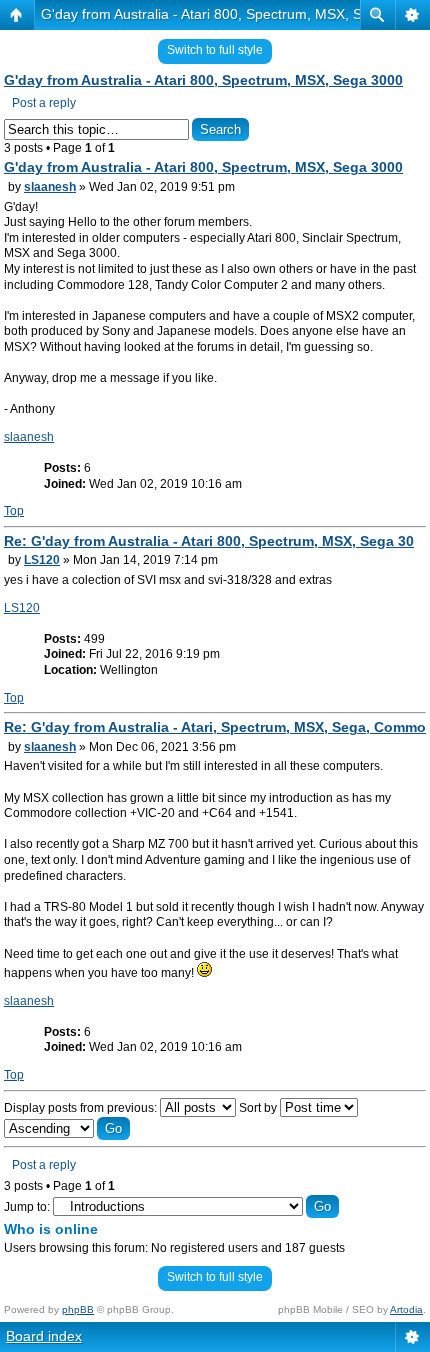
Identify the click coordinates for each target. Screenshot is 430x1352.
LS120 (42, 560)
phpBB (78, 1309)
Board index (44, 1336)
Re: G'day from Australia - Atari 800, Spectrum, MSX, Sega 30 (209, 541)
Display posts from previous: (82, 1108)
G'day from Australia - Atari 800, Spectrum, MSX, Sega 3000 (231, 14)
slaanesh (50, 187)
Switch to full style (215, 50)
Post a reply (44, 103)
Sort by (259, 1108)
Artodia (406, 1309)
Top (14, 511)
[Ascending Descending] (67, 1129)
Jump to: (27, 1207)
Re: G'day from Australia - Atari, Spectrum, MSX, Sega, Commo (215, 727)
